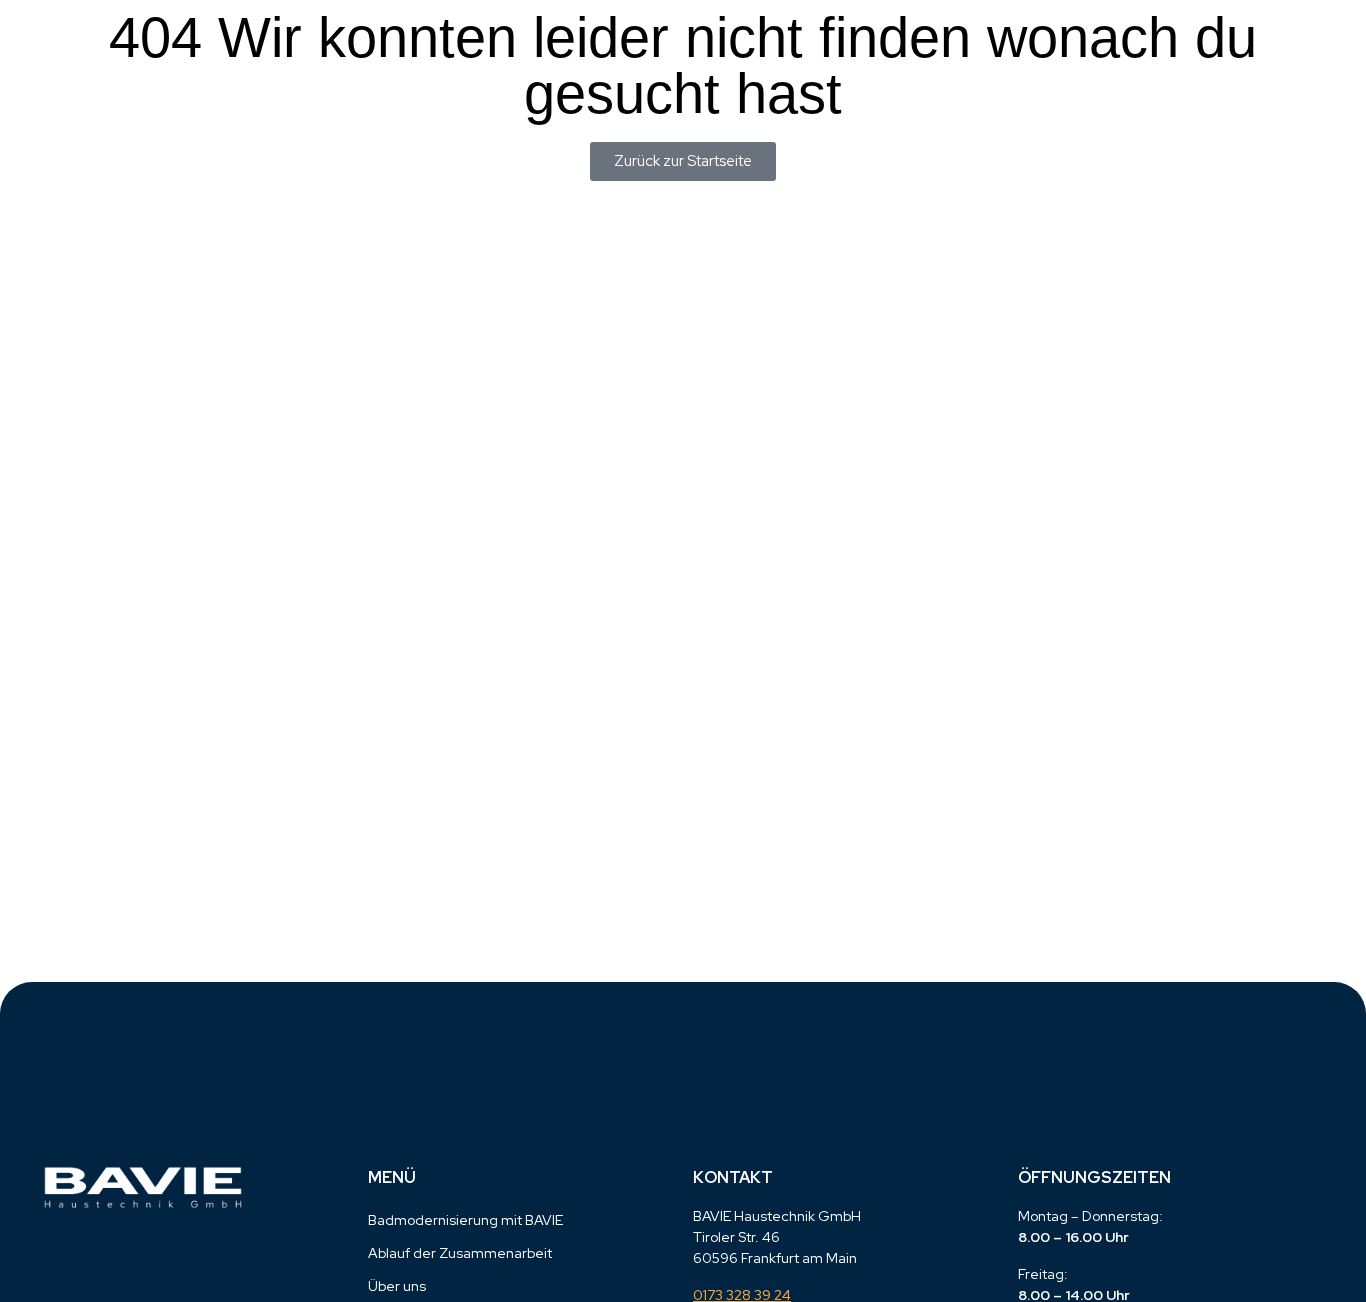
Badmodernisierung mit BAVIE (465, 1220)
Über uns (397, 1286)
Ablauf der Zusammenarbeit (460, 1253)
